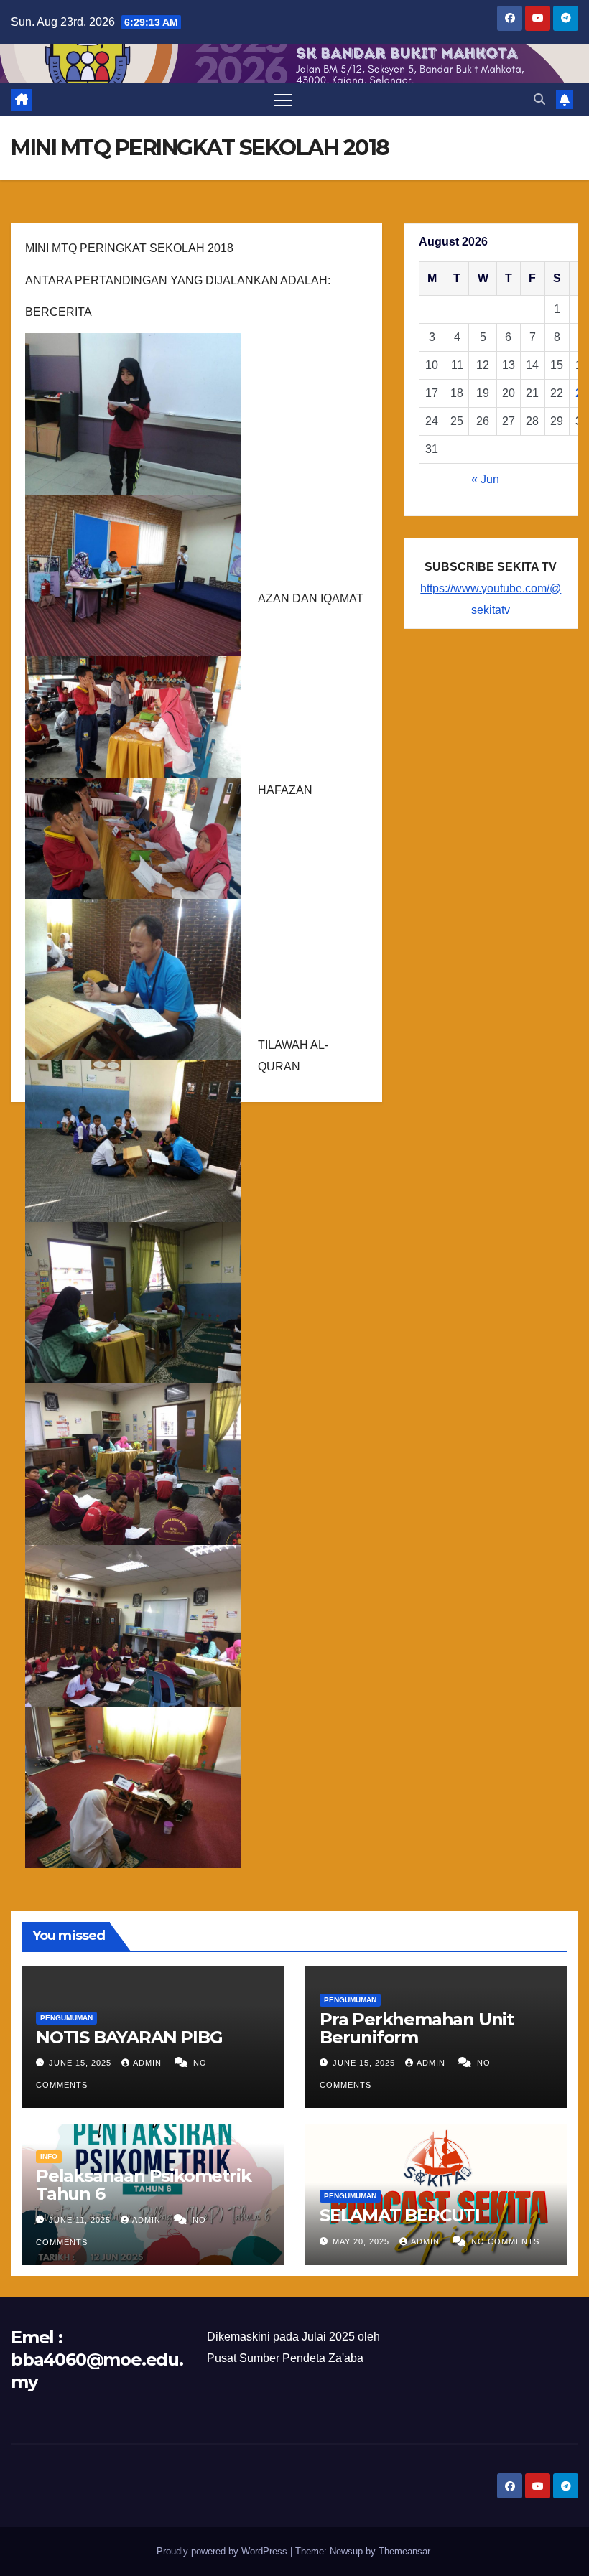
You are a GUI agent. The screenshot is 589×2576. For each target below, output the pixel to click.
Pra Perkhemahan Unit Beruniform (417, 2028)
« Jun (485, 479)
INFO (49, 2156)
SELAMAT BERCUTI (400, 2215)
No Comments (505, 2241)
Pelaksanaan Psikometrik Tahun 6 (143, 2185)
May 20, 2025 (362, 2241)
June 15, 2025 (82, 2063)
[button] (539, 99)
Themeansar (404, 2551)
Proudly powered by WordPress (223, 2551)
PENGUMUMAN (66, 2018)
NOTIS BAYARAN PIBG (129, 2037)
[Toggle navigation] (283, 99)
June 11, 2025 (81, 2220)
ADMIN (149, 2063)
